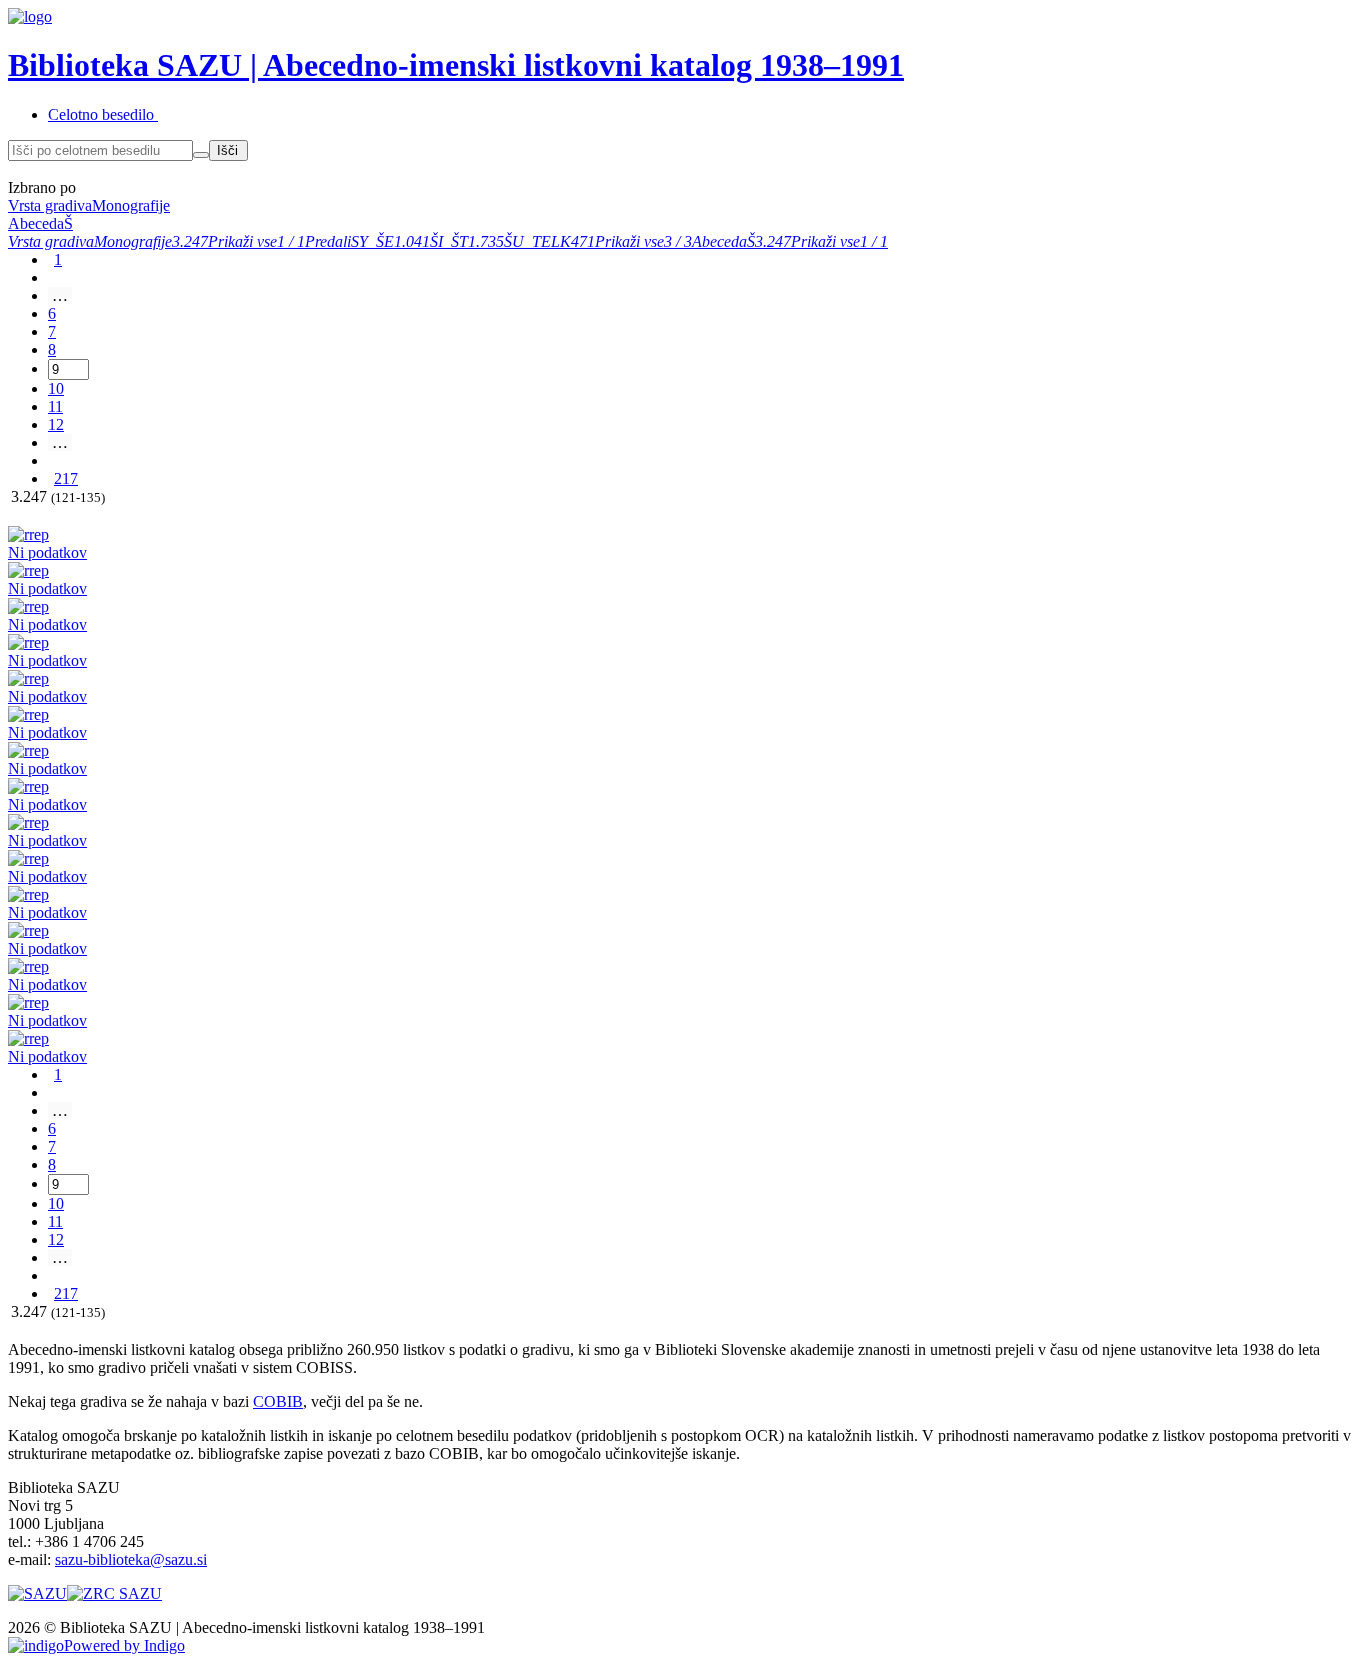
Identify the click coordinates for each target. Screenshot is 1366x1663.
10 (56, 388)
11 (55, 406)
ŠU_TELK (537, 241)
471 (583, 241)
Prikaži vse (242, 241)
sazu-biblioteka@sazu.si (131, 1559)
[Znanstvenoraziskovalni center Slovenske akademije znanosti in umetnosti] (114, 1593)
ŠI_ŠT (449, 241)
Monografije (133, 241)
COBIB (278, 1401)
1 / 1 (291, 241)
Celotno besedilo (101, 114)
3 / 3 (678, 241)
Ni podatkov (47, 552)
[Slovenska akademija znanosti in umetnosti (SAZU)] (37, 1593)
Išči (227, 150)
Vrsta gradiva (51, 241)
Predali (328, 241)
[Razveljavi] (201, 155)
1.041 (412, 241)
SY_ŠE (372, 241)
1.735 (486, 241)
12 (56, 424)
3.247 (190, 241)
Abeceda (719, 241)
